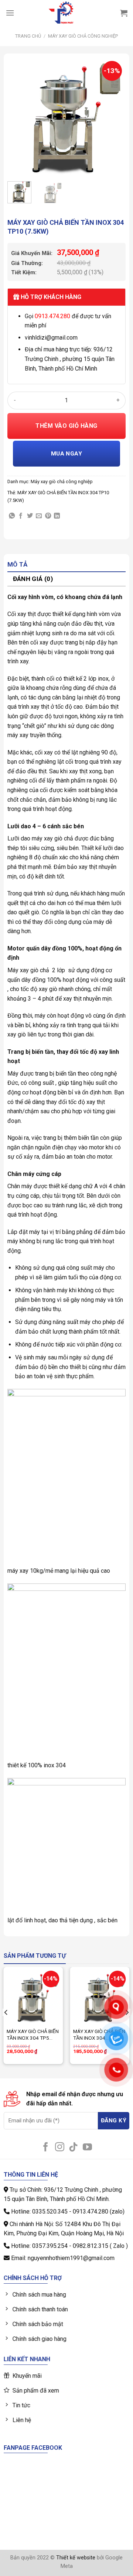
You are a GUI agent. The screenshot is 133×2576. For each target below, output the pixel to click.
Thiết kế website (76, 2558)
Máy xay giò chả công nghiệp (83, 36)
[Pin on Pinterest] (48, 516)
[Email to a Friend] (39, 516)
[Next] (114, 117)
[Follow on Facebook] (46, 2147)
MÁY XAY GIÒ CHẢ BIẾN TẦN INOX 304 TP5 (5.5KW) (33, 2035)
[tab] (66, 565)
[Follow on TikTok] (73, 2147)
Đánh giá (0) (33, 579)
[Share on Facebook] (21, 516)
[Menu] (10, 13)
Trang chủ (28, 36)
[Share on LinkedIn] (57, 516)
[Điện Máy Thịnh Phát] (61, 13)
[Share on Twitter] (30, 516)
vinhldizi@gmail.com (51, 338)
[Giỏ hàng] (124, 13)
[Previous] (19, 117)
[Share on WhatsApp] (12, 516)
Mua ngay (67, 454)
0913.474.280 (52, 316)
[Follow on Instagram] (60, 2147)
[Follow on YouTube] (87, 2147)
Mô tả (18, 564)
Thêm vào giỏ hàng (66, 426)
